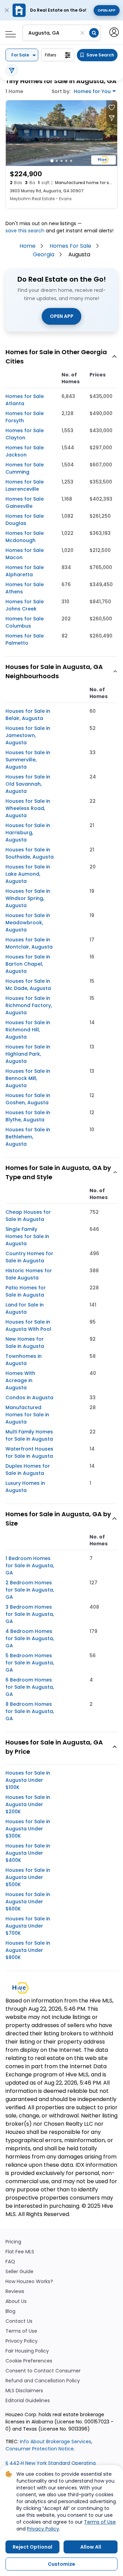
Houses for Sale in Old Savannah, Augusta (28, 784)
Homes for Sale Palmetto (25, 639)
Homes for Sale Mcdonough (25, 537)
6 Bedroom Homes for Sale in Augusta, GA (30, 1687)
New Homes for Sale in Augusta (25, 1343)
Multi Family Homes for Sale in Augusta (29, 1435)
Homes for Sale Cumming (25, 468)
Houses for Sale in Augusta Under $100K (28, 1780)
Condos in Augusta (29, 1398)
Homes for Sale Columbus (25, 622)
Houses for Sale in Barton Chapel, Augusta (28, 964)
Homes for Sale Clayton (25, 434)
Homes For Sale (70, 246)
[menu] (8, 32)
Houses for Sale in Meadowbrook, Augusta (28, 923)
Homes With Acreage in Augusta (20, 1380)
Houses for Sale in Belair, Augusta (28, 715)
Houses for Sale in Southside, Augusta (30, 853)
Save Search (100, 55)
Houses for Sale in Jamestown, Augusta (28, 735)
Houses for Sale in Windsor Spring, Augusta (28, 898)
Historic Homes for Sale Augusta (29, 1274)
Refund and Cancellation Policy (43, 2381)
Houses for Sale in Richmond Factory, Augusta (29, 1005)
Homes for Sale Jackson (25, 451)
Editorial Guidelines (28, 2401)
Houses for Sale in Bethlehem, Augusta (28, 1137)
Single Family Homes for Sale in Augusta (27, 1236)
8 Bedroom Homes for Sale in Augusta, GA (30, 1711)
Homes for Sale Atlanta (25, 400)
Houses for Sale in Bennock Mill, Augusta (28, 1078)
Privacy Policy (22, 2341)
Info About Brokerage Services (55, 2442)
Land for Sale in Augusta (25, 1308)
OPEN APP (62, 316)
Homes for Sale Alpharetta (25, 571)
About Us (16, 2301)
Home (28, 246)
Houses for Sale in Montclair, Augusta (29, 943)
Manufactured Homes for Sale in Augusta (27, 1415)
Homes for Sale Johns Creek (25, 605)
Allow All (91, 2547)
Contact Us (19, 2321)
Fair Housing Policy (27, 2351)
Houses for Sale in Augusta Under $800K (28, 1950)
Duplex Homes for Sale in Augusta (28, 1470)
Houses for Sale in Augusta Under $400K (28, 1853)
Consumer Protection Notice (40, 2449)
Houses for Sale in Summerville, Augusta (28, 760)
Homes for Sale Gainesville (25, 503)
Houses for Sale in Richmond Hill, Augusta (28, 1030)
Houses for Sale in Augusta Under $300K (28, 1829)
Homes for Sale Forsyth (25, 417)
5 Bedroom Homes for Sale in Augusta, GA (30, 1663)
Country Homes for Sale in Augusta (29, 1257)
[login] (114, 32)
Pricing (13, 2242)
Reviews (15, 2291)
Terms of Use (21, 2331)
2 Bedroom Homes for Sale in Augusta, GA (30, 1590)
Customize (61, 2564)
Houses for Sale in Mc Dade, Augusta (28, 985)
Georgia (44, 254)
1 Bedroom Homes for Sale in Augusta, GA (30, 1566)
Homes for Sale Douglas (25, 520)
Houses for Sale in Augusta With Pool (28, 1325)
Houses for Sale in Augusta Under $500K (28, 1877)
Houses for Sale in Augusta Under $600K (28, 1902)
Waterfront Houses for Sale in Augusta (29, 1452)
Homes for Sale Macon (25, 554)
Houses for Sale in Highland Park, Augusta (28, 1054)
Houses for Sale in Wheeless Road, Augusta (28, 808)
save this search (25, 231)
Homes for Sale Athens (25, 588)
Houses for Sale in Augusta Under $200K (28, 1804)
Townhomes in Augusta (24, 1360)
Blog (10, 2311)
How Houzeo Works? (29, 2282)
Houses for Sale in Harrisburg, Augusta (28, 833)
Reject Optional (32, 2547)
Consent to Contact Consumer (43, 2371)
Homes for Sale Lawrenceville (25, 485)
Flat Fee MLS (20, 2252)
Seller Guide (19, 2272)
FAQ (10, 2262)
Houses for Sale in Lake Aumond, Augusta (28, 874)
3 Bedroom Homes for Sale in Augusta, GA (30, 1614)
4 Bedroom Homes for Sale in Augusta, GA (30, 1638)
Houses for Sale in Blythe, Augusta (28, 1116)
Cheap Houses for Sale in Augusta (28, 1216)
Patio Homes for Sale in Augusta (26, 1291)
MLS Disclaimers (24, 2391)
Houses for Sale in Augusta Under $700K (28, 1926)
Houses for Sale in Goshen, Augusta (28, 1099)
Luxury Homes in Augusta (25, 1487)
